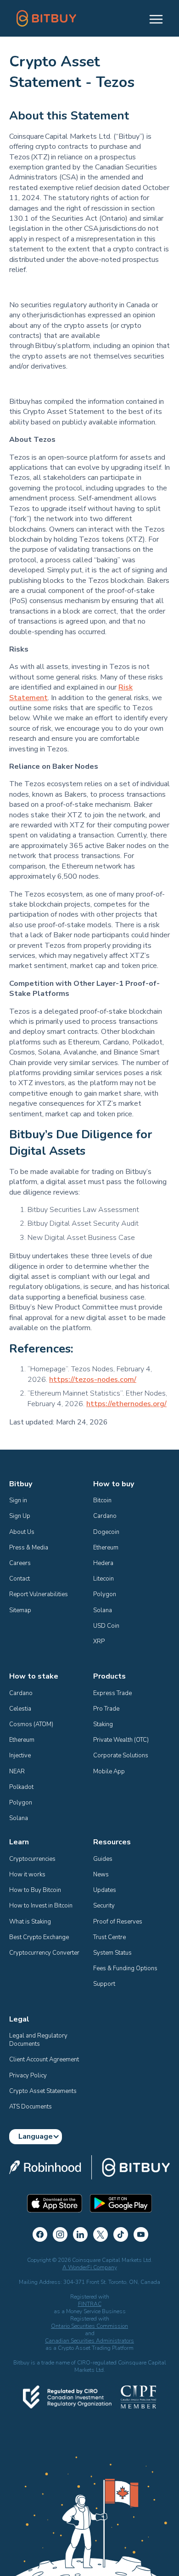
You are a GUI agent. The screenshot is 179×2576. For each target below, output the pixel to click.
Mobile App (109, 1772)
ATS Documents (31, 2107)
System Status (112, 1953)
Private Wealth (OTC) (121, 1740)
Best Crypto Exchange (39, 1937)
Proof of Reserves (118, 1922)
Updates (105, 1890)
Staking (103, 1724)
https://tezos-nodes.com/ (93, 1380)
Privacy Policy (28, 2076)
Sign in (18, 1500)
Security (104, 1906)
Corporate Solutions (121, 1755)
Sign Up (20, 1516)
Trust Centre (109, 1937)
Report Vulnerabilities (39, 1594)
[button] (152, 18)
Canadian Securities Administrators (89, 2341)
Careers (20, 1563)
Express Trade (112, 1693)
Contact (20, 1579)
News (101, 1875)
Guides (103, 1859)
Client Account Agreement (44, 2060)
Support (104, 1984)
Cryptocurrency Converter (44, 1953)
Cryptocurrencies (32, 1859)
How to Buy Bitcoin (35, 1890)
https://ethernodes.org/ (126, 1404)
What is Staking (30, 1922)
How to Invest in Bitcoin (41, 1906)
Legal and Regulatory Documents (39, 2040)
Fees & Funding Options (125, 1968)
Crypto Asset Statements (43, 2091)
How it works (27, 1875)
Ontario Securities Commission (89, 2326)
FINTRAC (90, 2304)
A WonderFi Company (90, 2267)
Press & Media (29, 1548)
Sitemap (20, 1610)
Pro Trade (106, 1709)
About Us (22, 1532)
